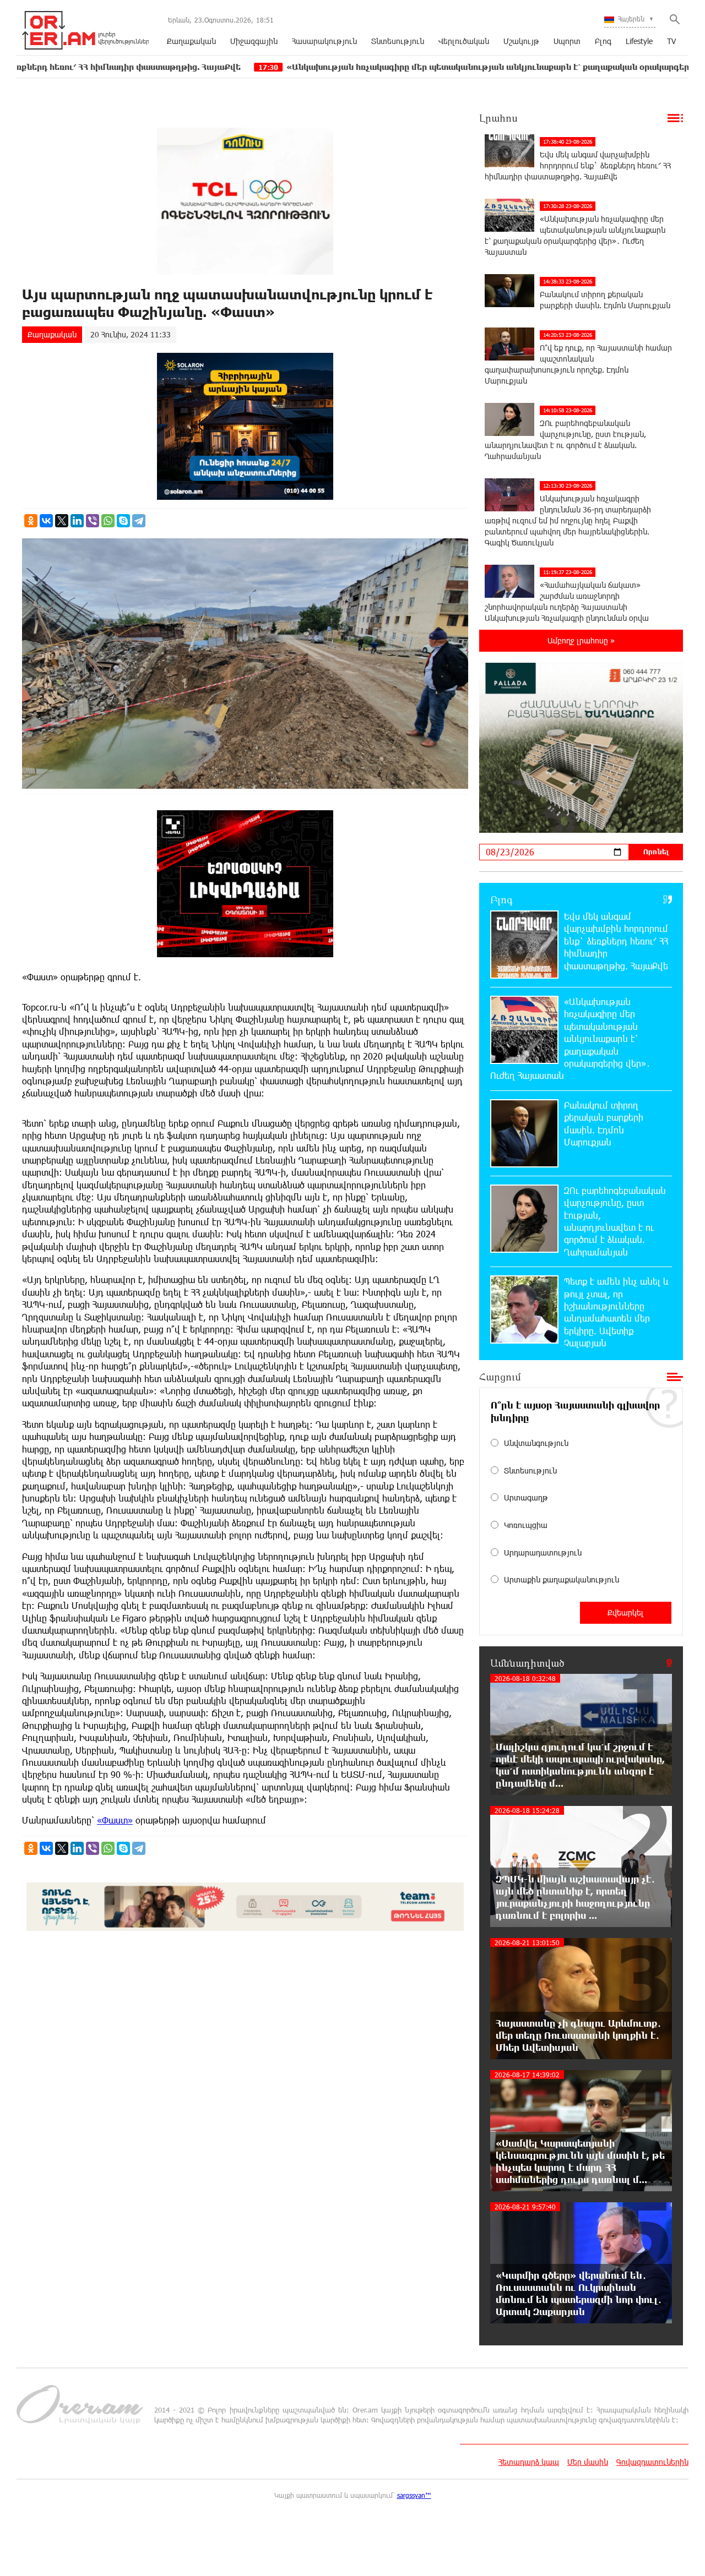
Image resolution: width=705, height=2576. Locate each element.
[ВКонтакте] (46, 521)
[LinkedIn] (77, 521)
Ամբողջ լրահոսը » (581, 640)
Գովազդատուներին (652, 2462)
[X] (62, 521)
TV (671, 41)
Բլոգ (603, 41)
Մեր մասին (588, 2462)
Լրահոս (498, 118)
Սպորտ (567, 41)
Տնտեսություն (398, 41)
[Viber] (93, 521)
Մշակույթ (521, 41)
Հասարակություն (324, 41)
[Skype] (123, 521)
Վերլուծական (464, 41)
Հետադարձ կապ (529, 2462)
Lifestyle (639, 41)
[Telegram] (139, 521)
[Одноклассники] (31, 521)
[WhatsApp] (108, 521)
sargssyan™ (414, 2495)
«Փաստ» (115, 1820)
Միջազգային (254, 41)
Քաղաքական (191, 41)
